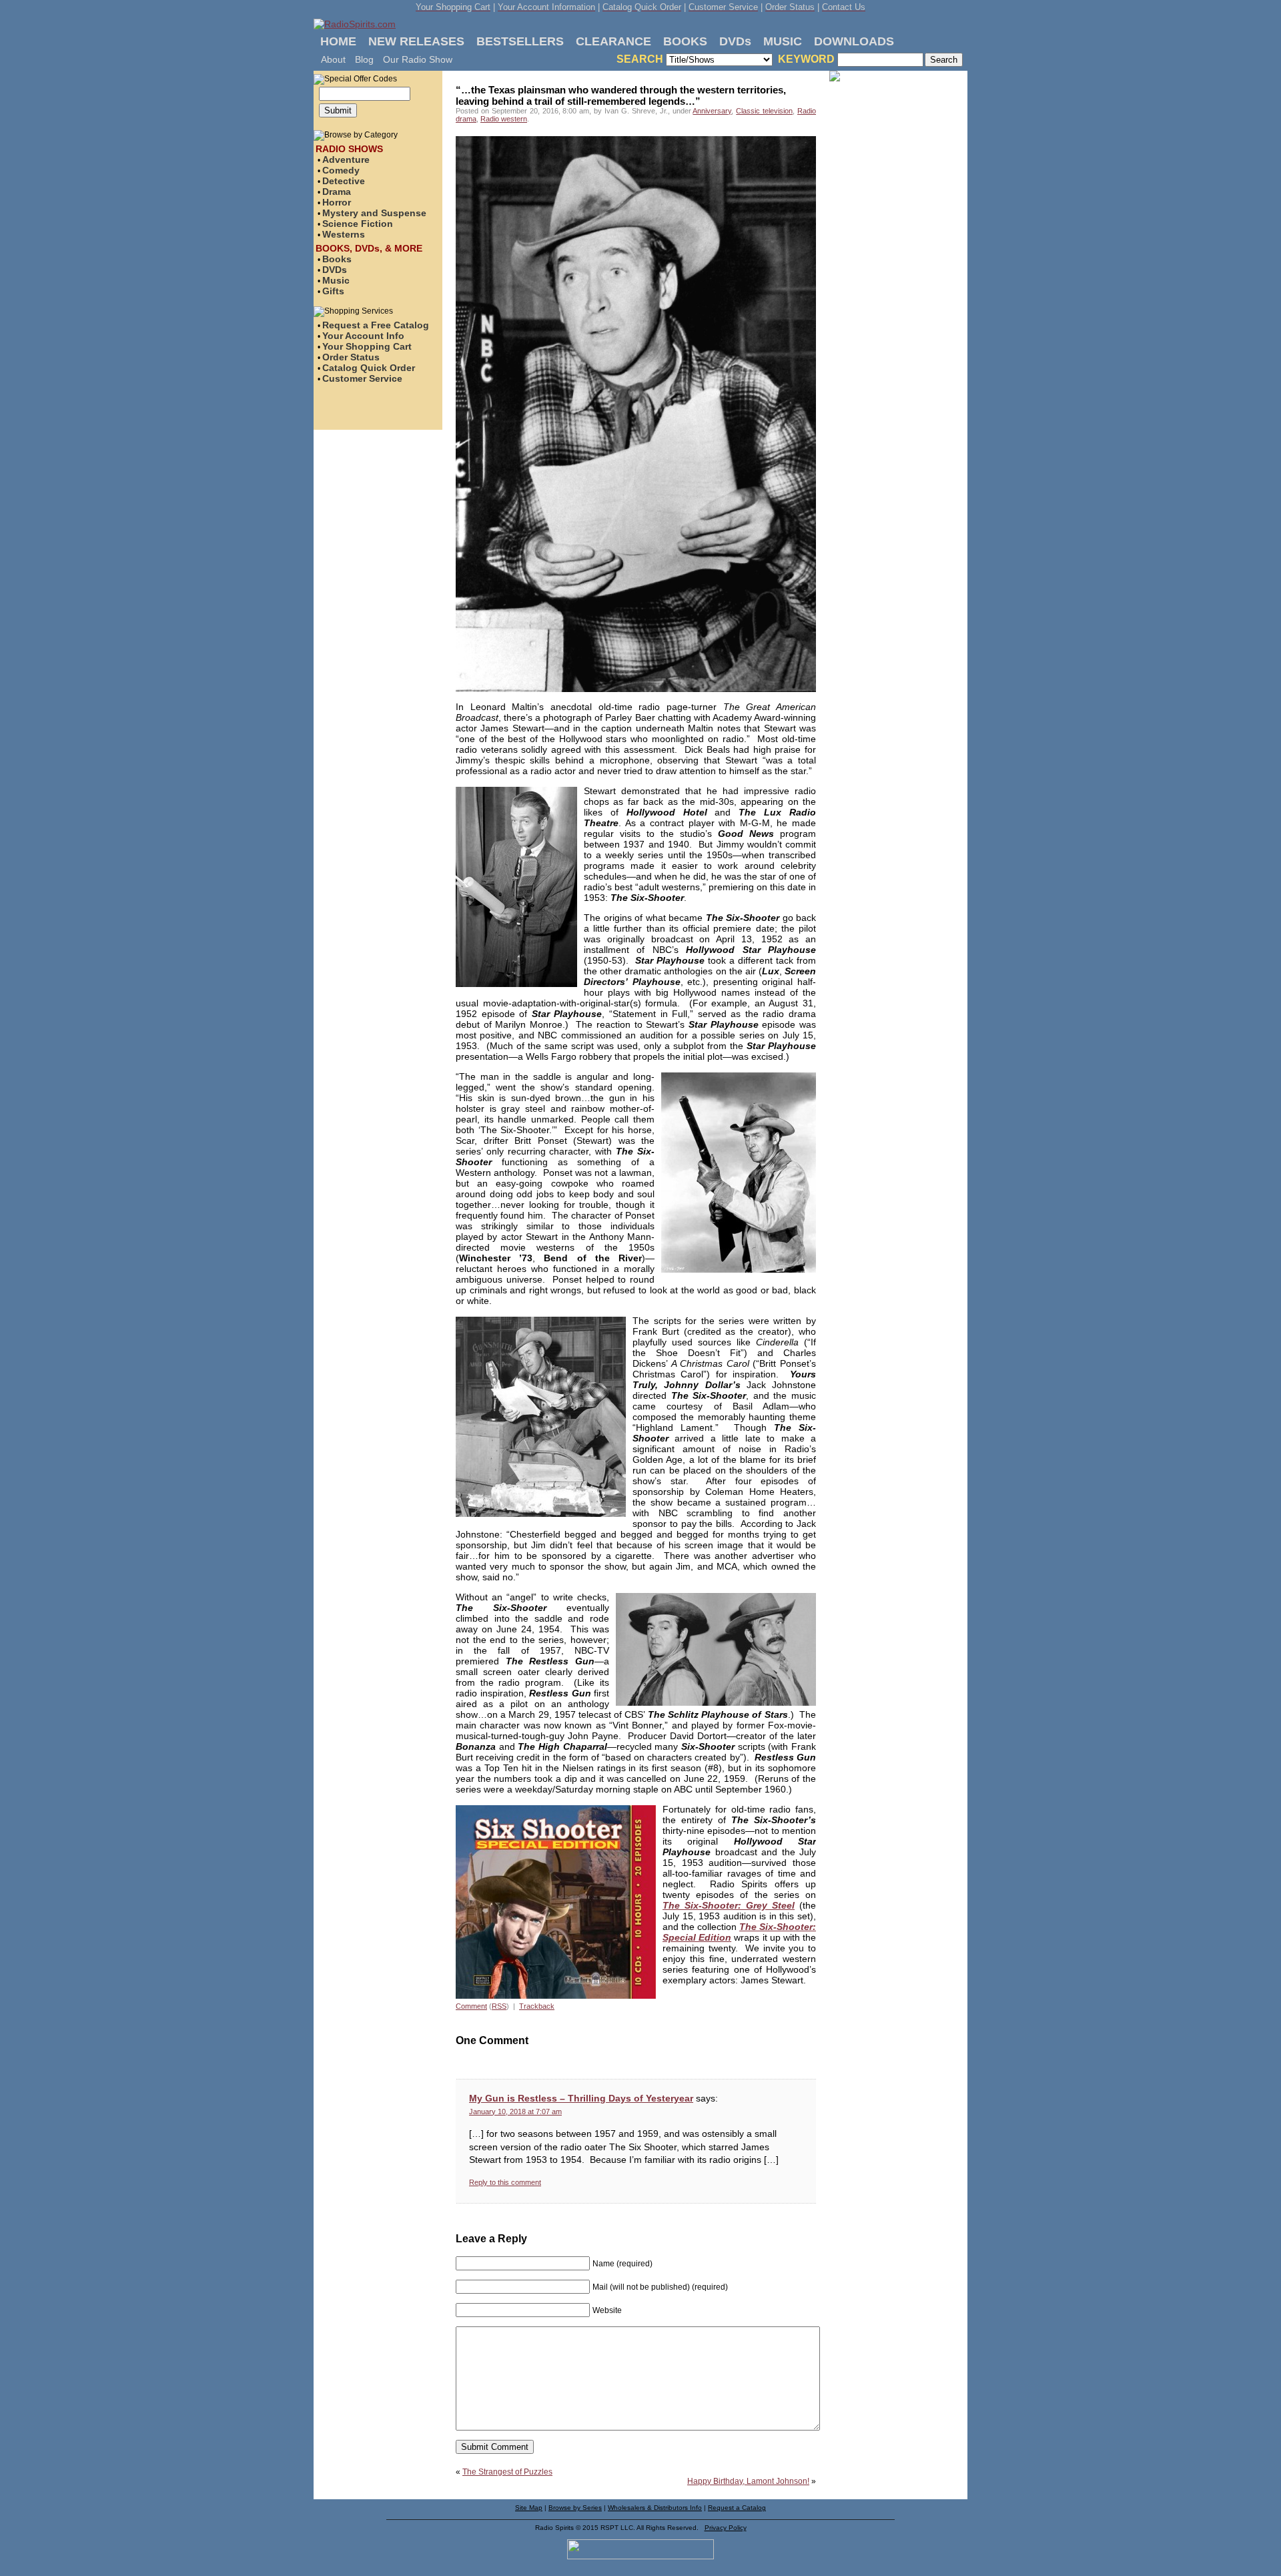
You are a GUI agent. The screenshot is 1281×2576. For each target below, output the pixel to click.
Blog (364, 59)
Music (336, 280)
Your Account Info (363, 336)
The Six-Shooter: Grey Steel (729, 1905)
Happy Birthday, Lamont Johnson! (748, 2481)
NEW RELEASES (416, 41)
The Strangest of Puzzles (507, 2472)
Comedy (341, 170)
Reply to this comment (505, 2182)
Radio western (504, 119)
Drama (337, 192)
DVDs (735, 41)
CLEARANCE (613, 41)
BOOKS (685, 41)
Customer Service (362, 378)
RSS (499, 2006)
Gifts (333, 291)
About (333, 59)
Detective (344, 181)
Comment (471, 2006)
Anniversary (712, 111)
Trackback (537, 2006)
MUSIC (783, 41)
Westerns (344, 234)
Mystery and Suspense (374, 213)
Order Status (351, 357)
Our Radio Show (418, 59)
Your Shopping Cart (367, 346)
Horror (337, 202)
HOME (338, 41)
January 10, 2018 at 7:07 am (515, 2112)
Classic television (764, 111)
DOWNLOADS (854, 41)
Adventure (346, 159)
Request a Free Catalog (376, 325)
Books (337, 259)
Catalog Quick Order (369, 368)
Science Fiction (358, 224)
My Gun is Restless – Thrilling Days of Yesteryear (581, 2098)
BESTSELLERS (520, 41)
